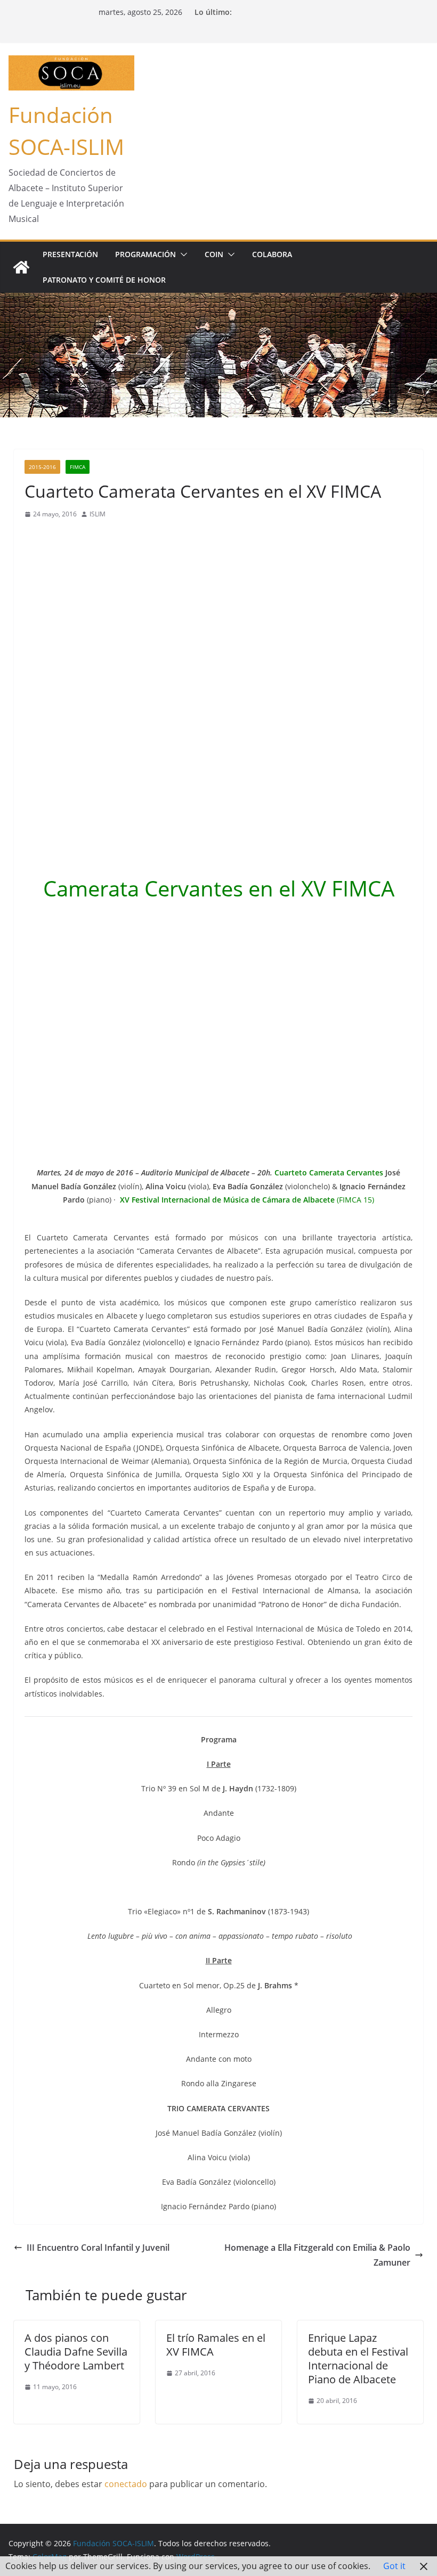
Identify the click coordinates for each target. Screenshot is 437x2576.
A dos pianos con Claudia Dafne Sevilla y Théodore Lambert (76, 2352)
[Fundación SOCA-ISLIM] (21, 267)
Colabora (272, 254)
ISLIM (98, 514)
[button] (182, 254)
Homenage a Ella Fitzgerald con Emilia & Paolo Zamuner (317, 2255)
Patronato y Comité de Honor (104, 280)
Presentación (70, 254)
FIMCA (78, 467)
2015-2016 (42, 467)
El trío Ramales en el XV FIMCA (216, 2345)
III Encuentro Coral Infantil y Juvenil (98, 2248)
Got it (394, 2566)
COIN (214, 254)
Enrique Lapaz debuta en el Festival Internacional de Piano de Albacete (358, 2359)
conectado (126, 2484)
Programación (145, 254)
